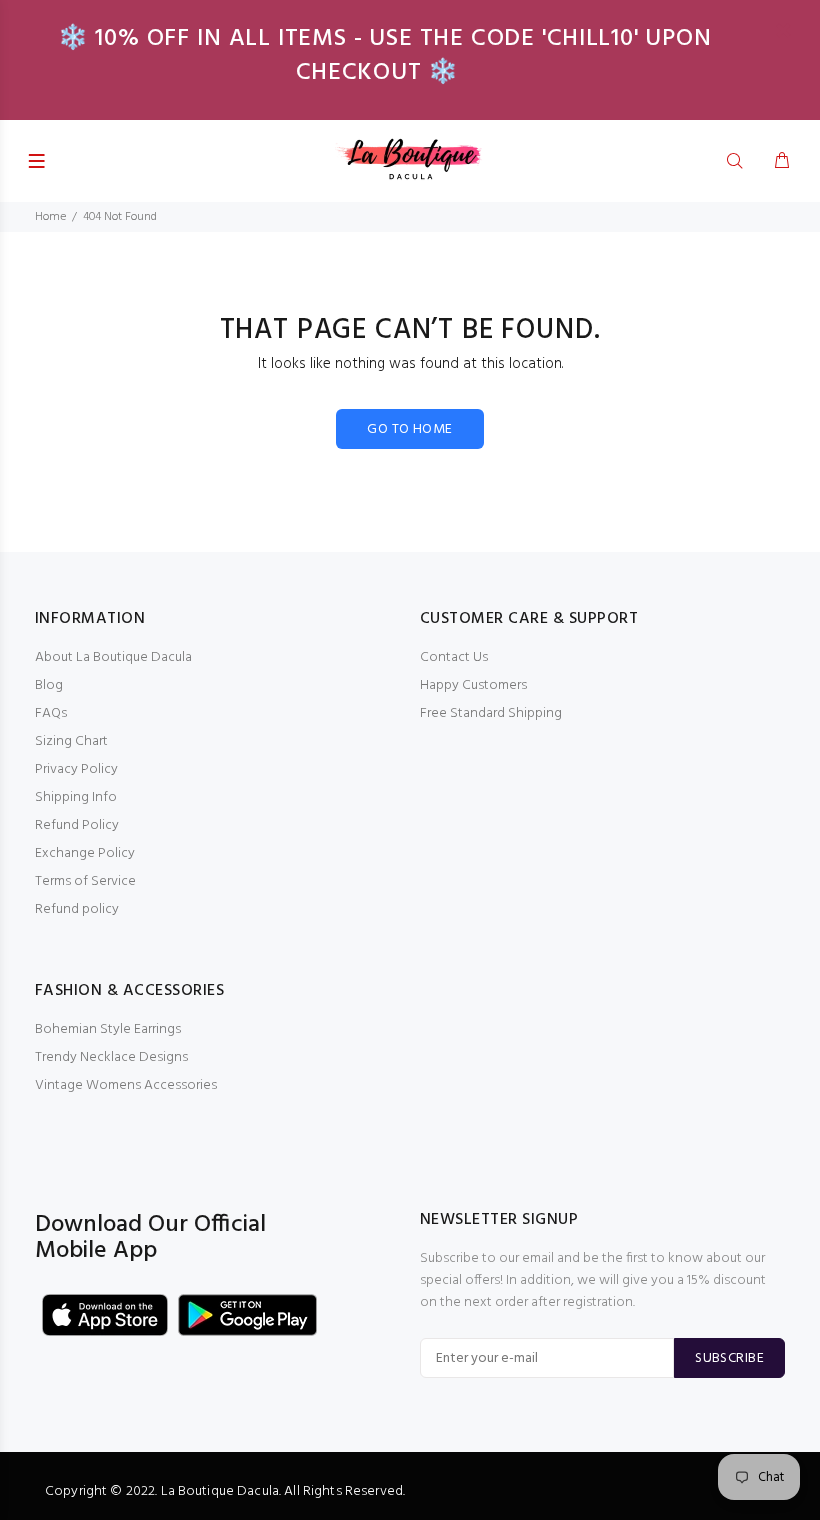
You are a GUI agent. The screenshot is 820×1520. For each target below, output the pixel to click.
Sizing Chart (71, 741)
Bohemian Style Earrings (108, 1029)
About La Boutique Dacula (113, 657)
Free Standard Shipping (491, 713)
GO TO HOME (409, 429)
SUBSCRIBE (729, 1358)
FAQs (51, 713)
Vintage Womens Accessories (126, 1085)
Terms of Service (85, 881)
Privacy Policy (76, 769)
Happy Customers (473, 685)
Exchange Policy (85, 853)
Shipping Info (76, 797)
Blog (49, 685)
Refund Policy (77, 825)
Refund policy (77, 909)
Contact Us (454, 657)
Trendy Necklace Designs (111, 1057)
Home (50, 217)
